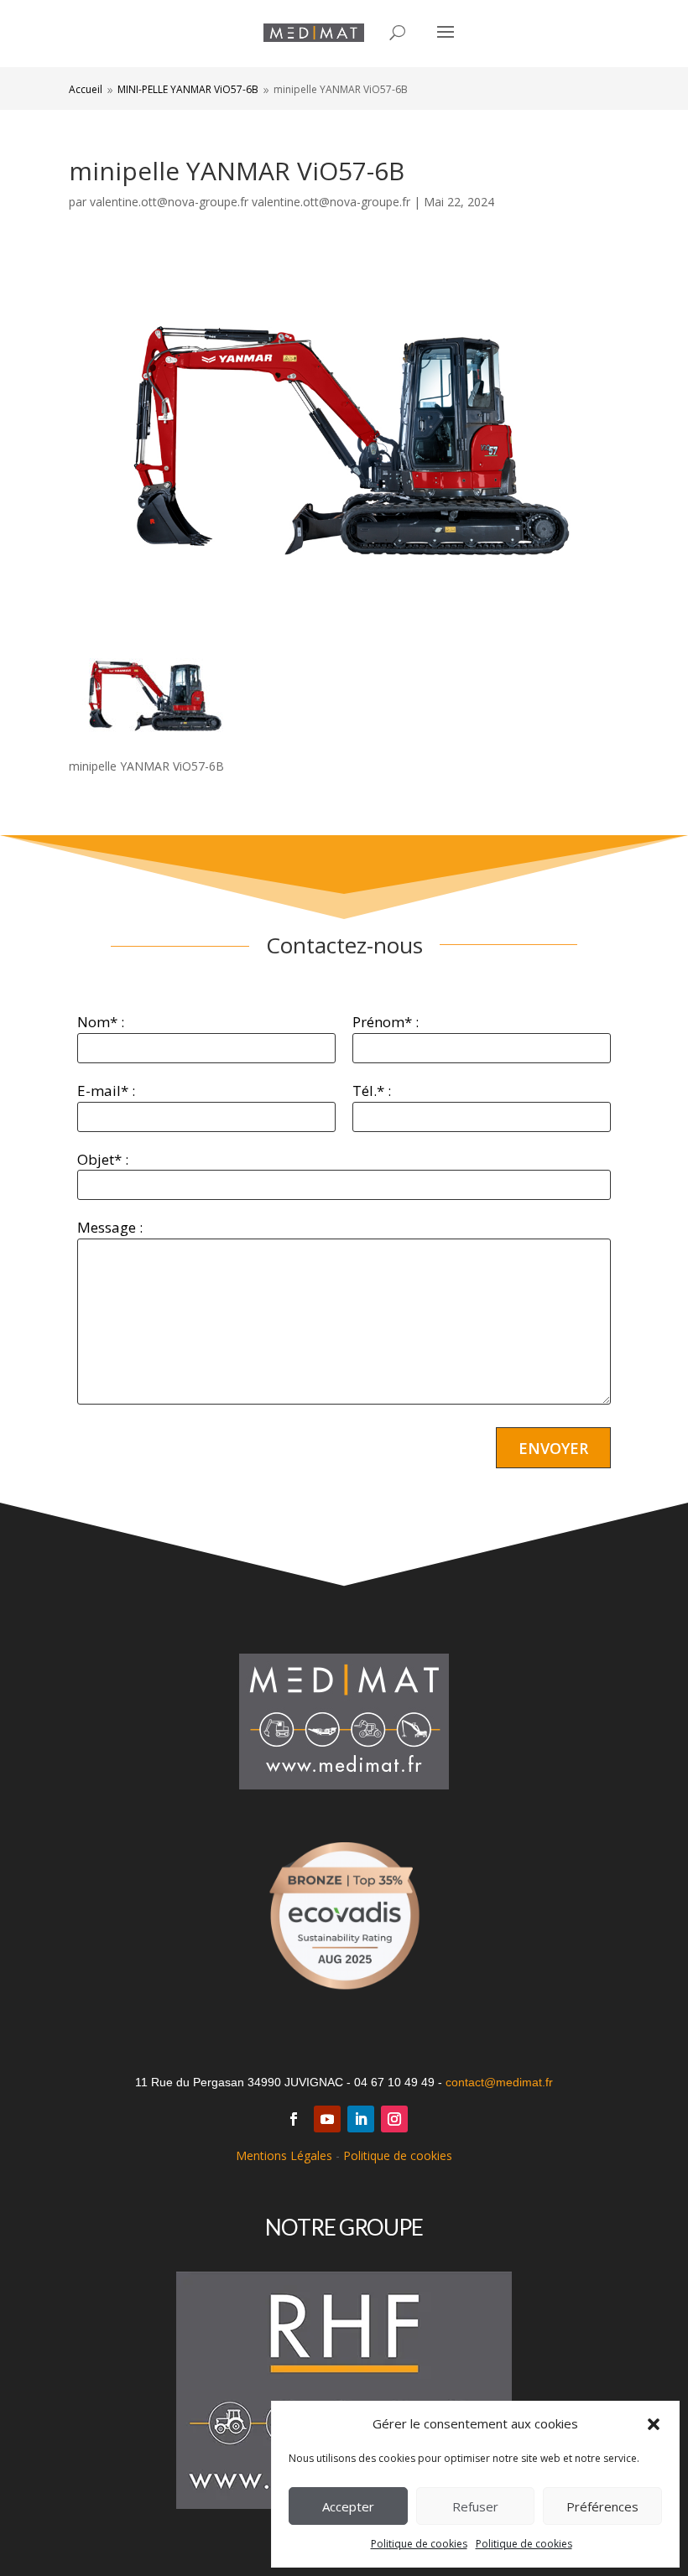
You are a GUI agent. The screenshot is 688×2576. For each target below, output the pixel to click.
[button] (654, 2424)
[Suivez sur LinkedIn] (361, 2119)
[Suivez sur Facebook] (294, 2119)
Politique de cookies (419, 2544)
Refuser (475, 2506)
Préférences (602, 2506)
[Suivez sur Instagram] (394, 2119)
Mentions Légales (284, 2155)
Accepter (348, 2506)
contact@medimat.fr (499, 2082)
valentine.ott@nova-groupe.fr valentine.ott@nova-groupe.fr (250, 202)
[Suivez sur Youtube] (327, 2119)
